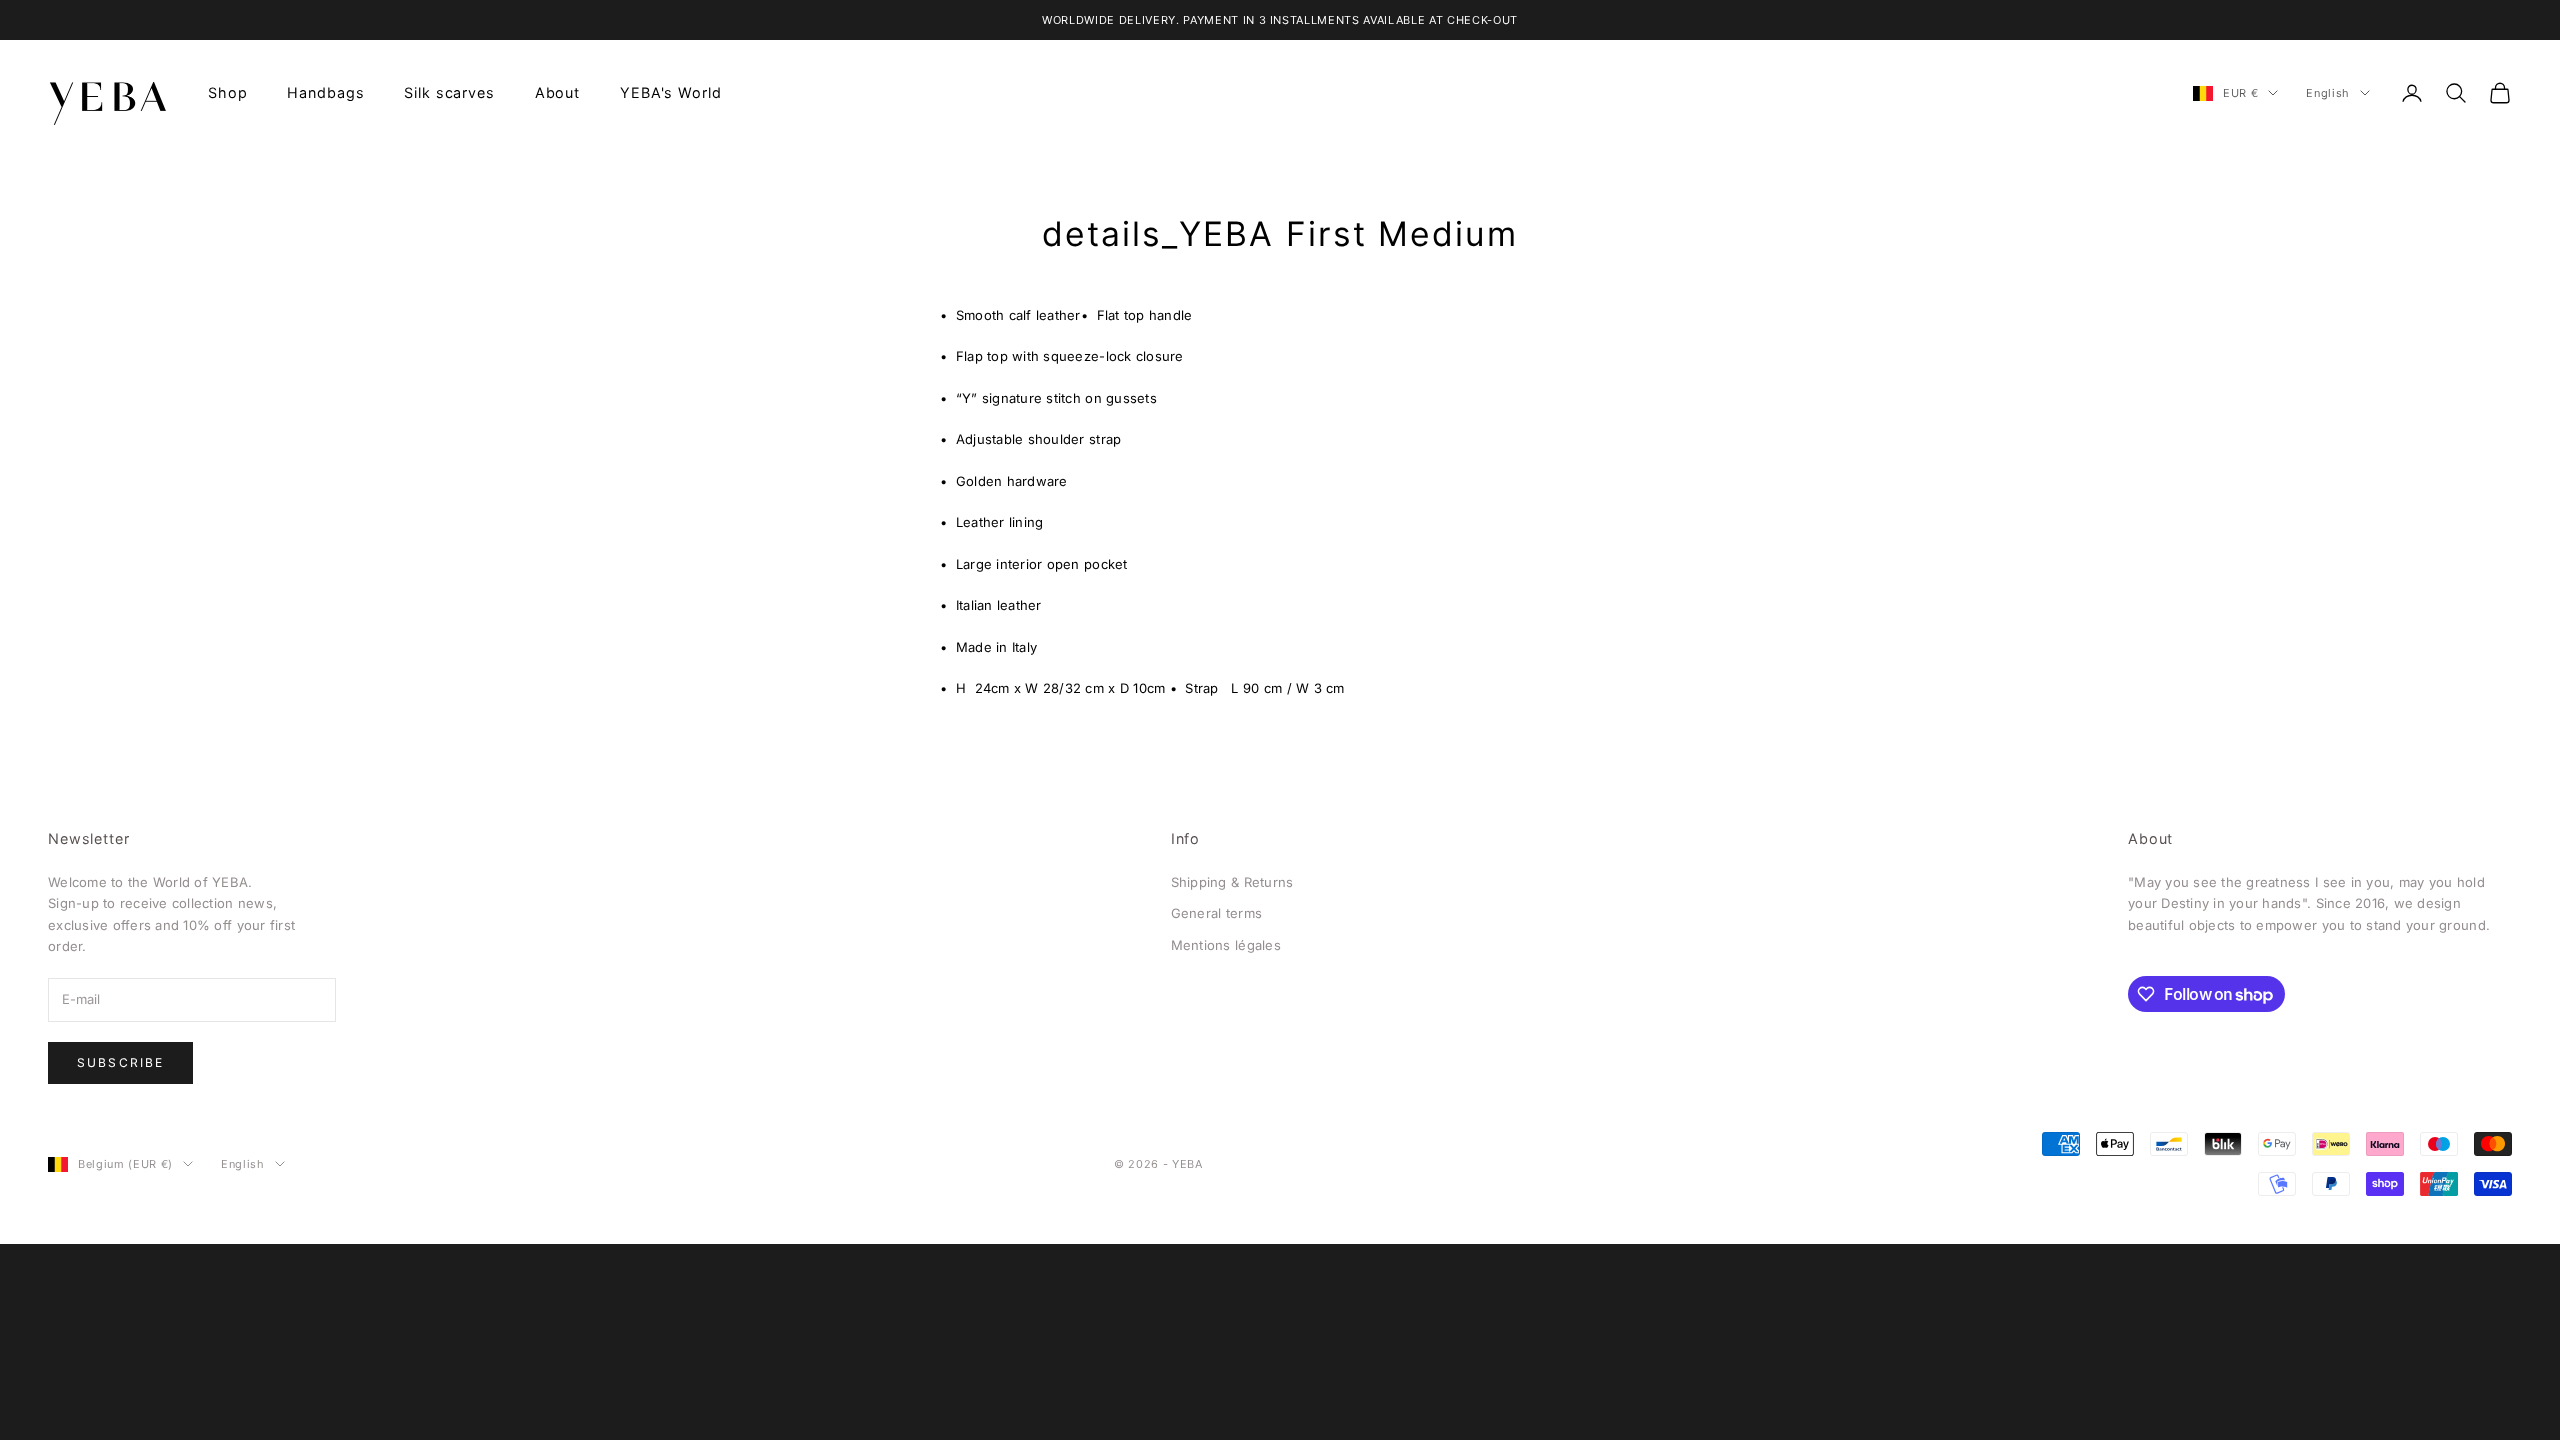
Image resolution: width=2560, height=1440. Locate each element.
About (557, 92)
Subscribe (120, 1062)
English (2328, 93)
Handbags (325, 92)
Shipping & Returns (1232, 882)
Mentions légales (1226, 945)
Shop (227, 92)
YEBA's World (670, 92)
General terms (1216, 913)
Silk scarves (449, 92)
